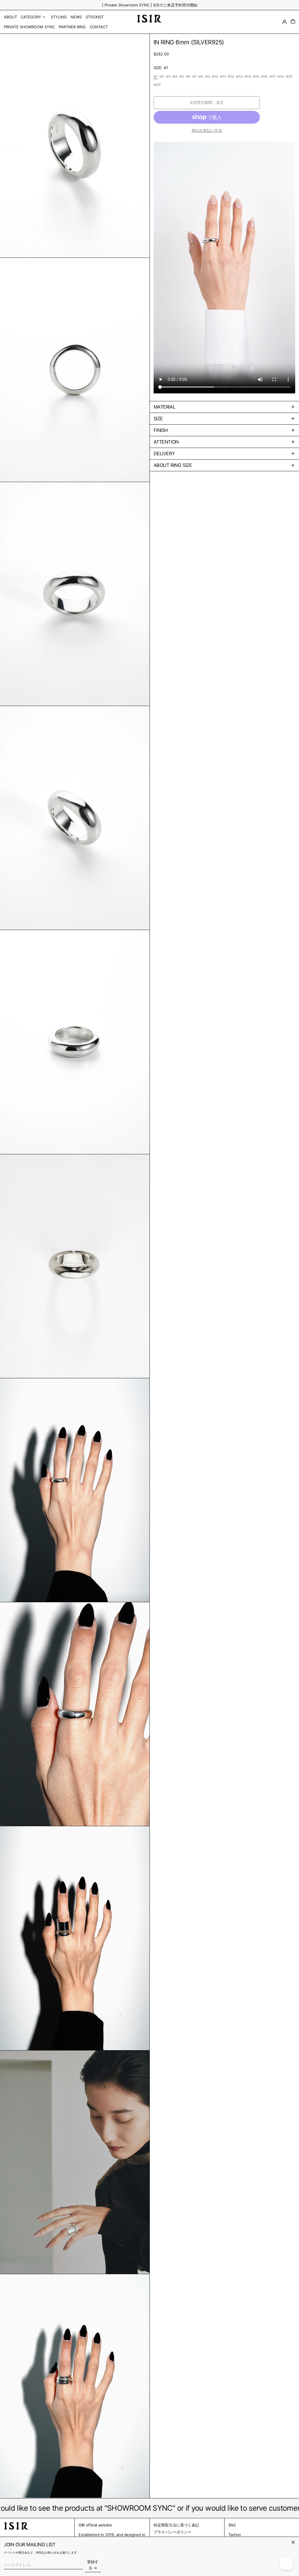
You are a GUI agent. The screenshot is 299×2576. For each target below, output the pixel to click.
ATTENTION (166, 442)
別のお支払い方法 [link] (207, 130)
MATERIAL (165, 407)
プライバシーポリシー (173, 2532)
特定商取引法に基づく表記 (176, 2525)
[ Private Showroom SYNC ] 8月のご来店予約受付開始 (150, 5)
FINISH (161, 430)
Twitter (235, 2535)
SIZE (158, 418)
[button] (293, 22)
